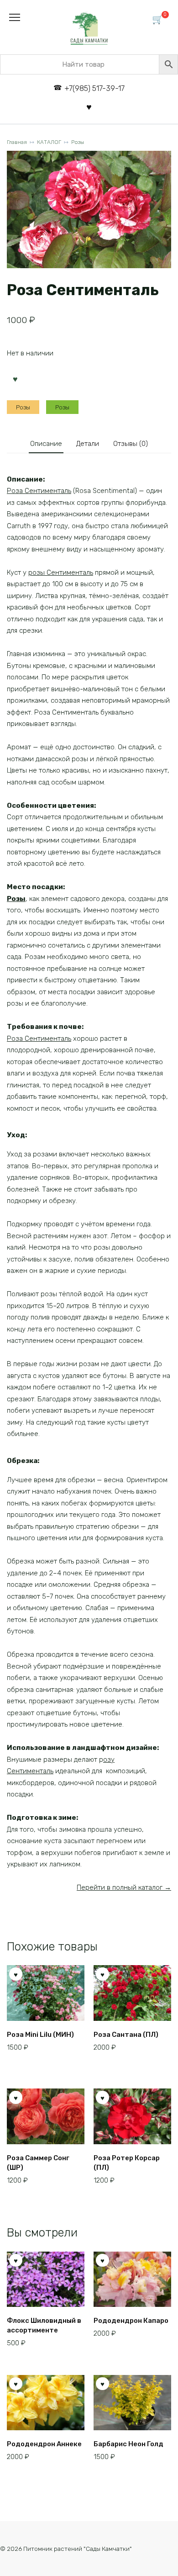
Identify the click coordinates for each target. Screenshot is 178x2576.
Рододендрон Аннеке (44, 2444)
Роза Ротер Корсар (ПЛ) (127, 2163)
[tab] (46, 444)
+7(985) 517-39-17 (94, 88)
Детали (88, 444)
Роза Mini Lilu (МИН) (40, 2035)
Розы (78, 142)
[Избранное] (89, 107)
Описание (46, 444)
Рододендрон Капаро (131, 2321)
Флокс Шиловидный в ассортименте (44, 2325)
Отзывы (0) (131, 444)
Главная (17, 142)
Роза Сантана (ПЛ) (126, 2035)
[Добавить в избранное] (15, 378)
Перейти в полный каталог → (124, 1887)
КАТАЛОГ (49, 142)
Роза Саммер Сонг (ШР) (38, 2163)
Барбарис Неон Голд (128, 2444)
